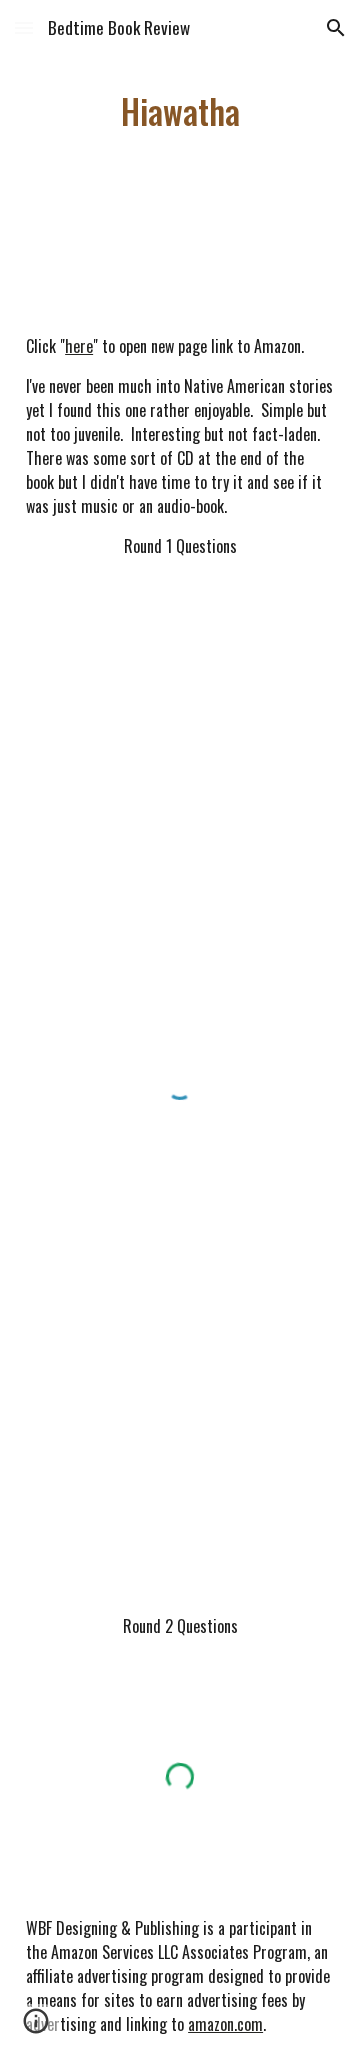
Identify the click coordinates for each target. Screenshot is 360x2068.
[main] (180, 111)
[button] (24, 27)
